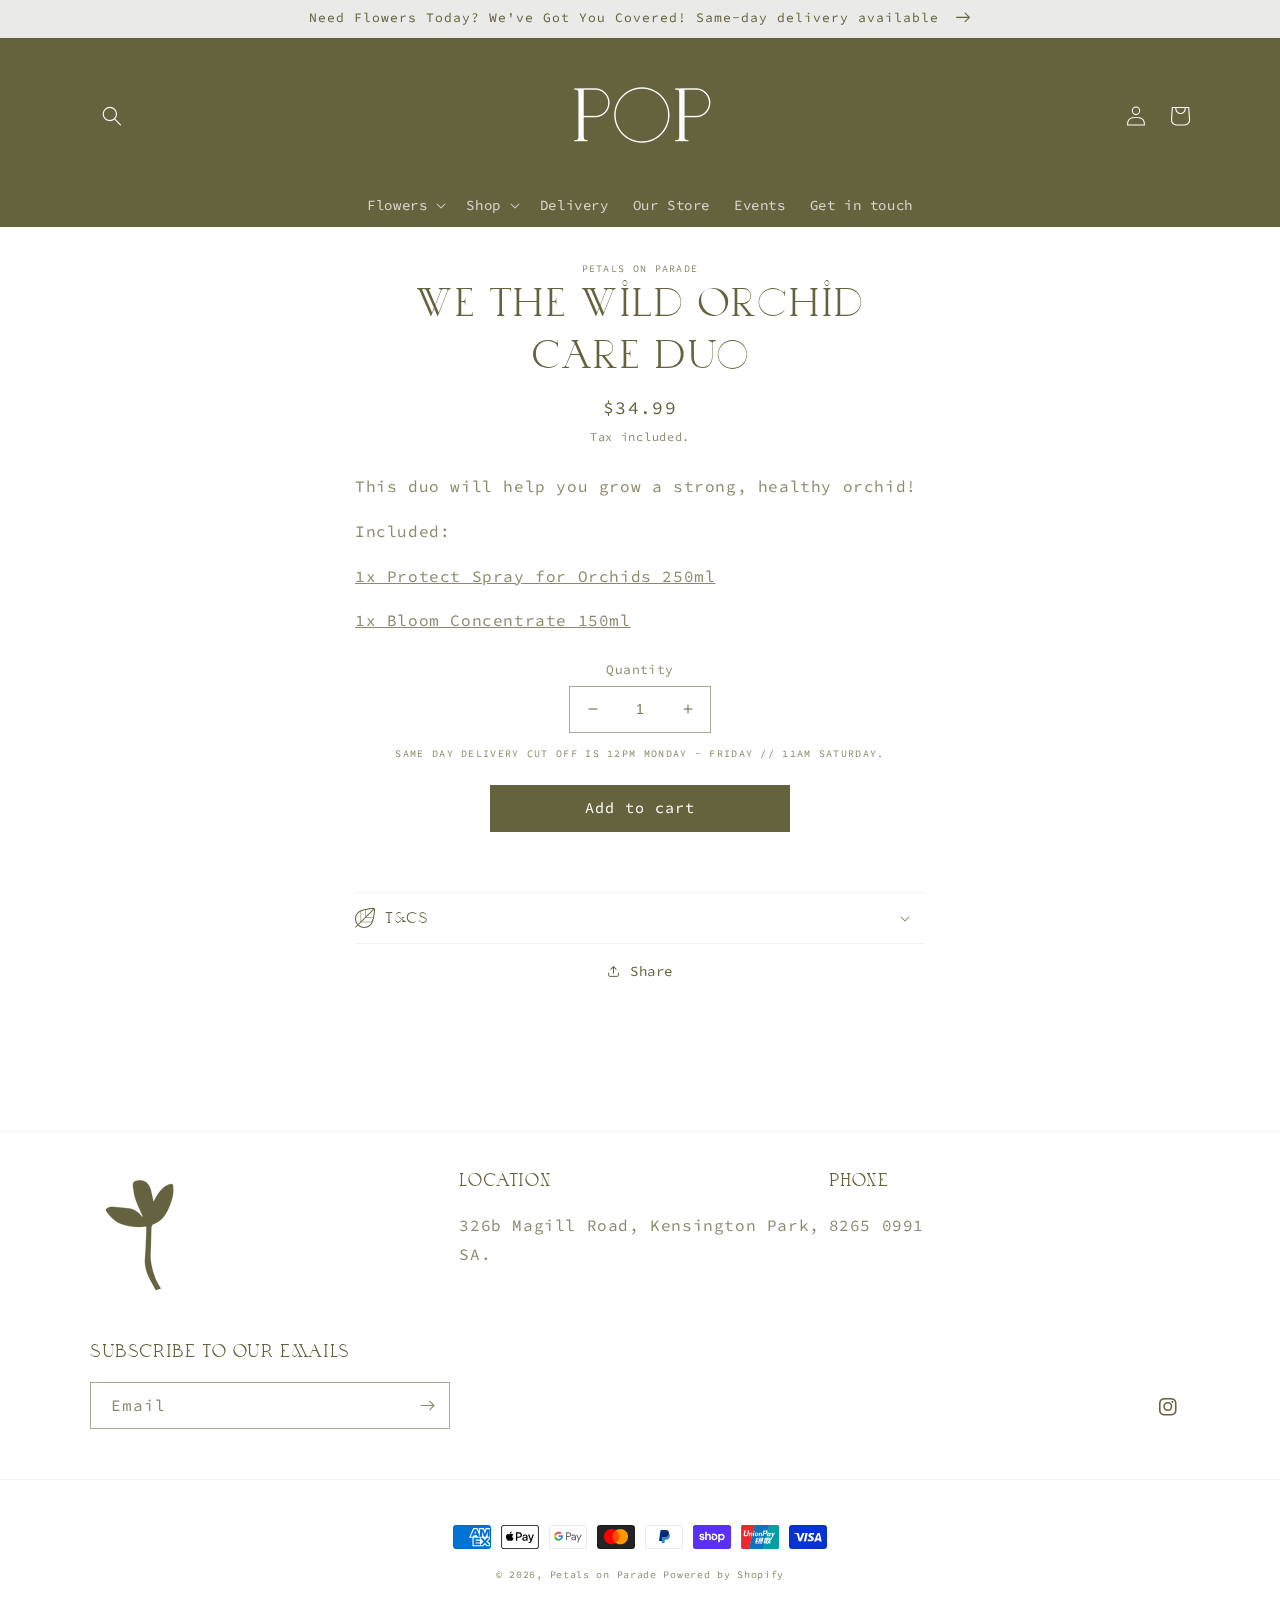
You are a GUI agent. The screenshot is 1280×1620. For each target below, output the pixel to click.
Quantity (639, 669)
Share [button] (651, 971)
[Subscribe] (427, 1405)
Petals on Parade (607, 1574)
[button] (112, 116)
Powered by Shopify (723, 1574)
